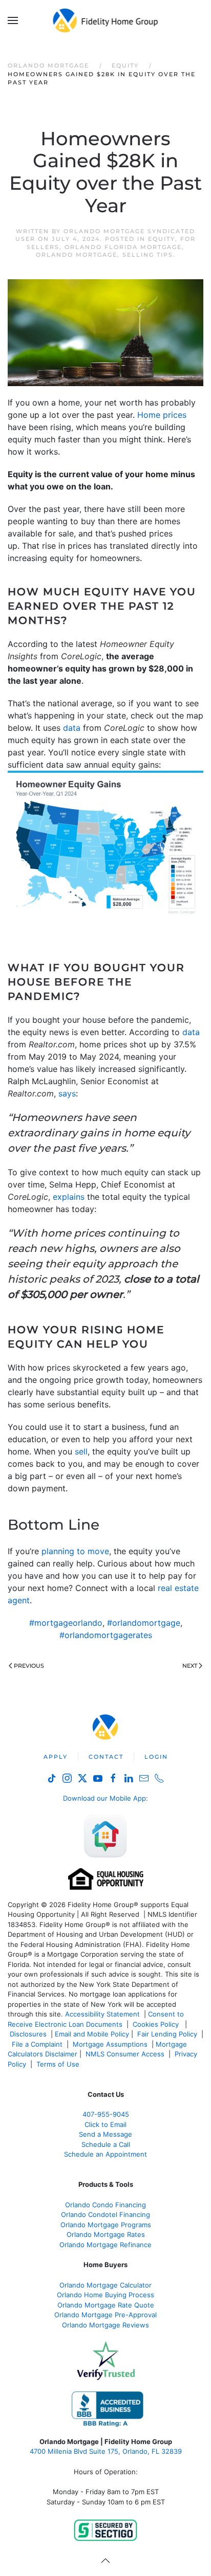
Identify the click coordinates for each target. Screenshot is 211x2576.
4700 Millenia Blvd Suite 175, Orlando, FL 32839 (106, 2451)
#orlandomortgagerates (106, 1635)
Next (190, 1666)
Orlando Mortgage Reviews (105, 2325)
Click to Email (105, 2124)
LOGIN (156, 1757)
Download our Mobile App (104, 1798)
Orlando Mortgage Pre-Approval (105, 2315)
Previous (29, 1666)
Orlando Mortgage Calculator (105, 2285)
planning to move (75, 1551)
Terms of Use (59, 2064)
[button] (13, 20)
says (67, 1093)
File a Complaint (38, 2044)
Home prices (162, 415)
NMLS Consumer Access (125, 2054)
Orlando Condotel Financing (105, 2214)
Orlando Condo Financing (105, 2205)
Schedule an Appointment (105, 2154)
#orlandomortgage (144, 1623)
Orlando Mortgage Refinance (105, 2245)
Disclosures (28, 2034)
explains (69, 1197)
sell (81, 1451)
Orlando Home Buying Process (105, 2295)
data (72, 728)
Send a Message (105, 2134)
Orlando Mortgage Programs (106, 2225)
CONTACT (106, 1757)
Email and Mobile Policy (92, 2034)
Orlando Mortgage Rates (106, 2234)
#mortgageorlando (66, 1623)
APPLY (56, 1757)
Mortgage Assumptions (110, 2044)
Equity (162, 239)
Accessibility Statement (102, 2014)
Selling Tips (148, 255)
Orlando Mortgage (77, 255)
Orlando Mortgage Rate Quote (106, 2305)
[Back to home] (106, 20)
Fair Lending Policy (167, 2034)
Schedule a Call (106, 2144)
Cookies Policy (157, 2024)
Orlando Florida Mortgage (123, 247)
